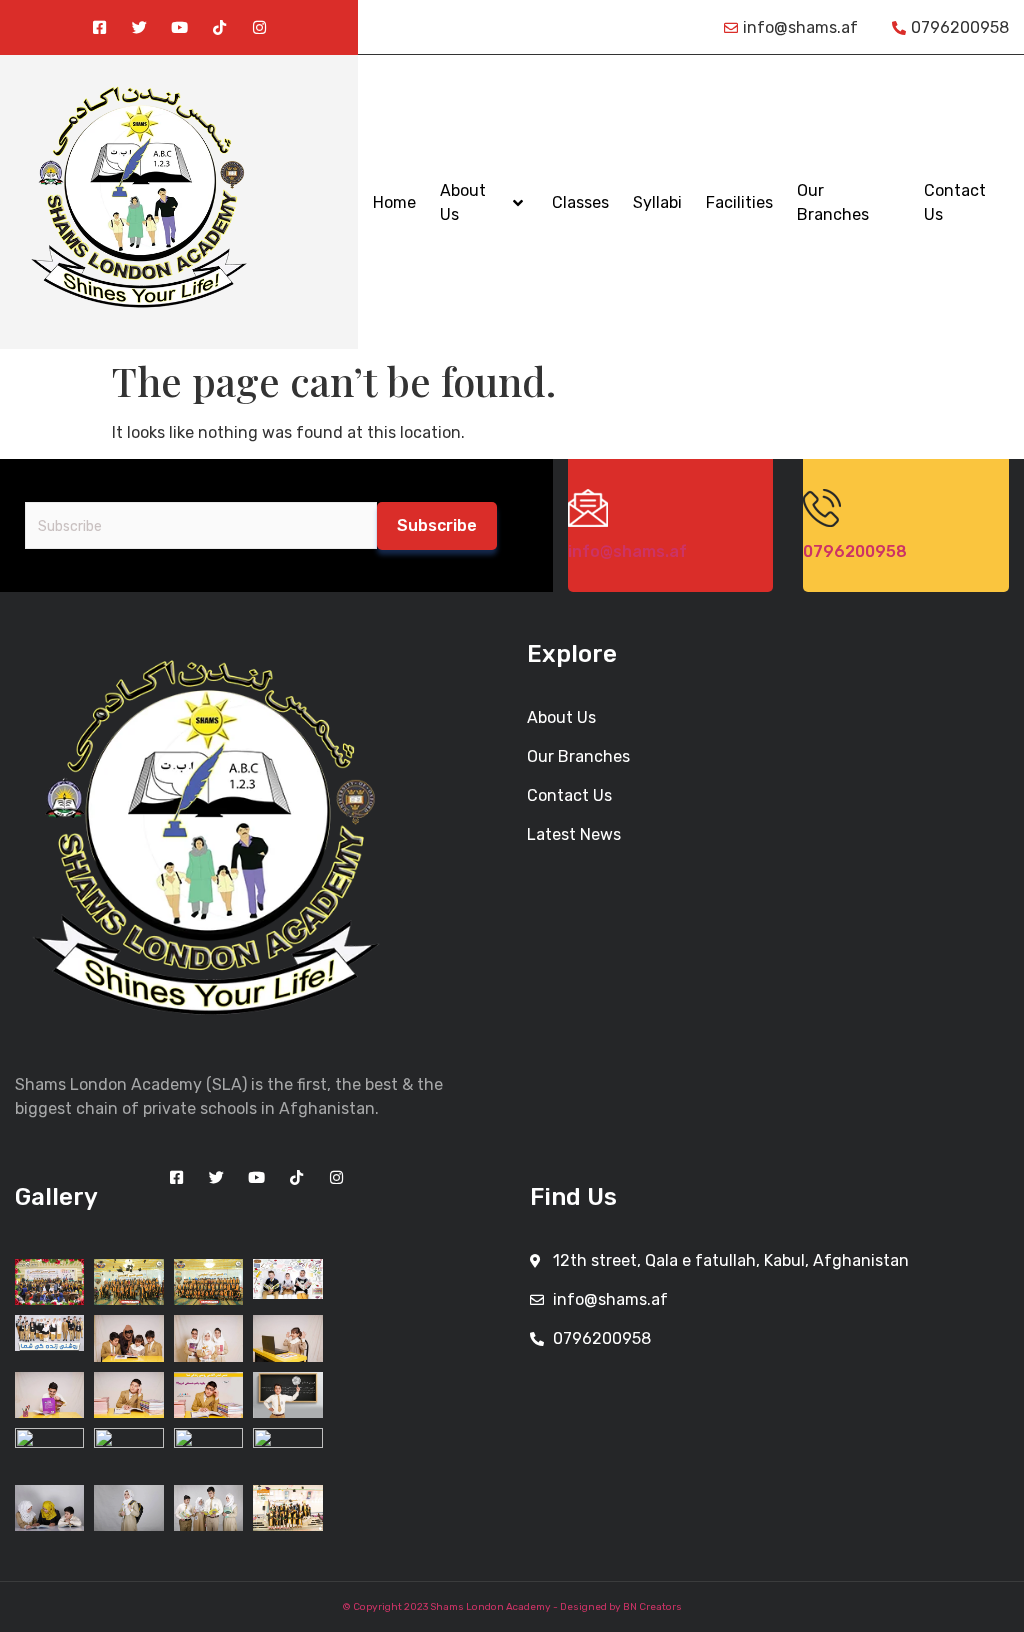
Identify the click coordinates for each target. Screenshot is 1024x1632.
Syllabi (657, 202)
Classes (580, 202)
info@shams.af (627, 551)
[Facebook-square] (99, 27)
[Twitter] (139, 27)
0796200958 (855, 551)
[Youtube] (179, 27)
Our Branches (833, 202)
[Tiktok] (219, 27)
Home (394, 202)
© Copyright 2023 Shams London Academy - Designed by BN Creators (512, 1607)
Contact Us (955, 202)
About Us (463, 202)
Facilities (739, 202)
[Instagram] (259, 27)
